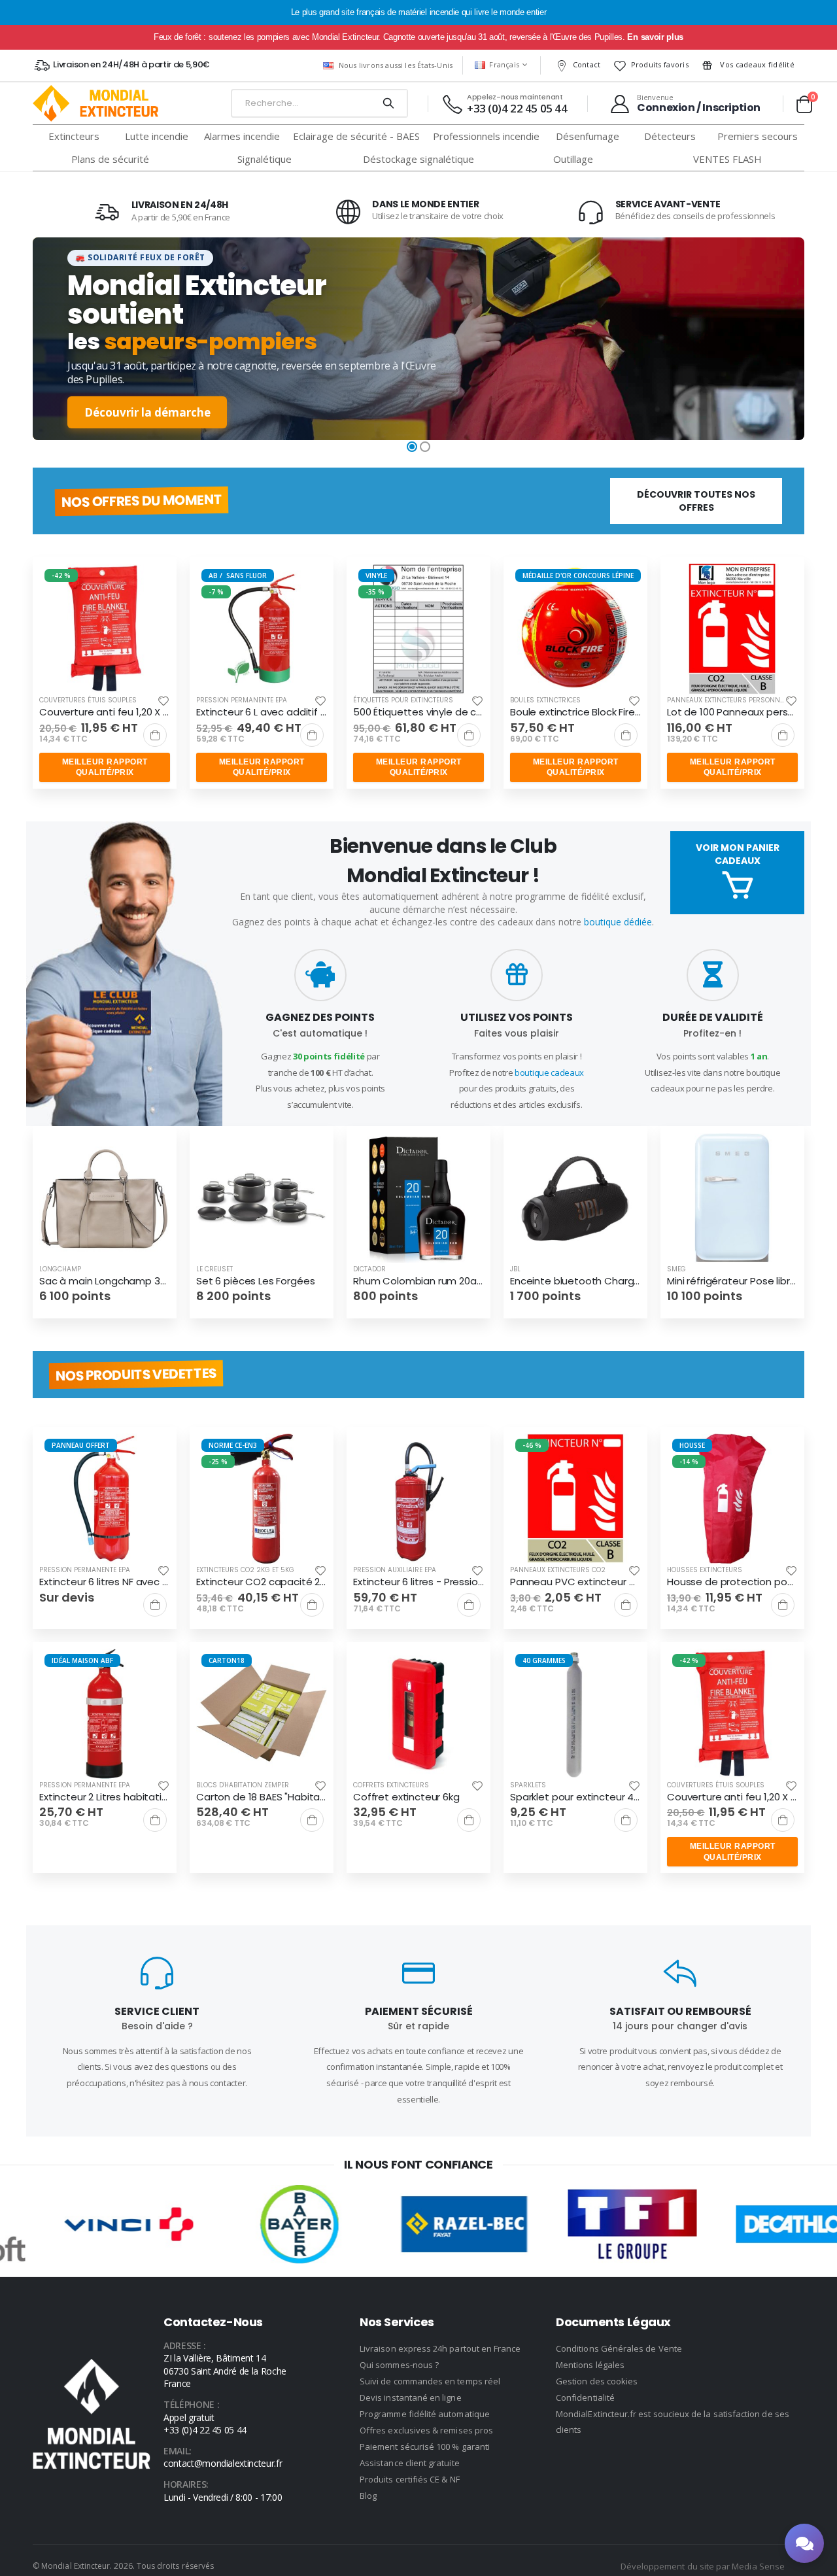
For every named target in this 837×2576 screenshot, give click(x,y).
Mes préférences (418, 1337)
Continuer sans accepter (419, 1377)
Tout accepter (418, 1298)
